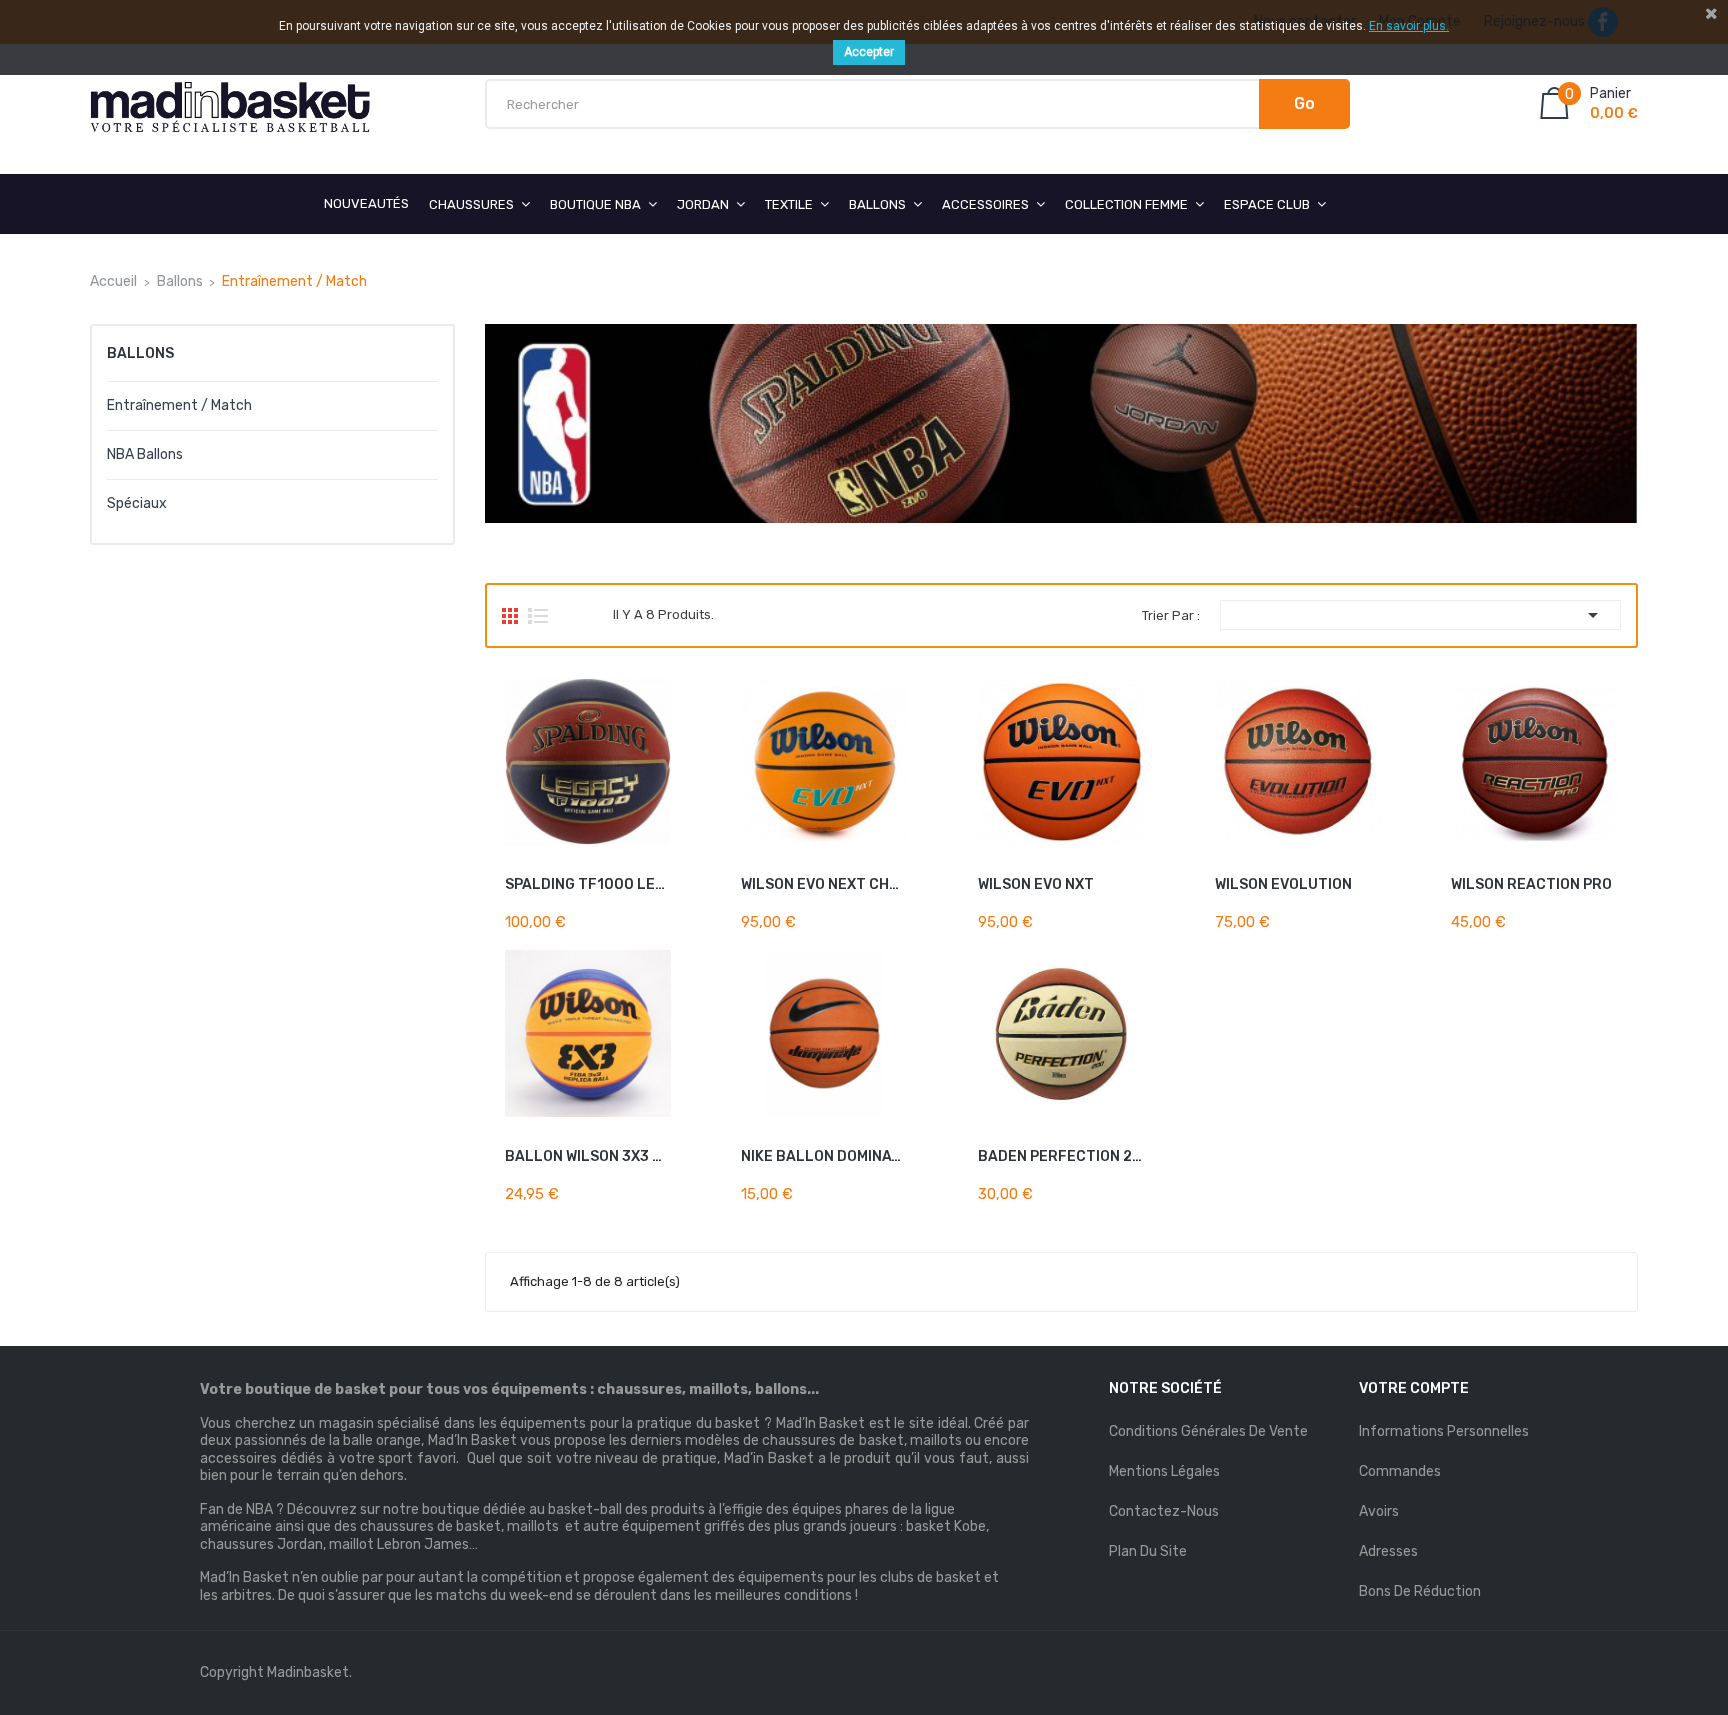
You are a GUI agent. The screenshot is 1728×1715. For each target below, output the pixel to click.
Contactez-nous (1164, 1511)
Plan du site (1148, 1551)
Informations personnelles (1444, 1431)
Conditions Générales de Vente (1208, 1431)
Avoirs (1379, 1511)
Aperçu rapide (663, 912)
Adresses (1388, 1551)
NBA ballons (145, 454)
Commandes (1400, 1471)
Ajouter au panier (835, 879)
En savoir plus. (1409, 26)
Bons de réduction (1420, 1591)
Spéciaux (137, 503)
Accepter (869, 52)
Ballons (140, 353)
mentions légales (1164, 1471)
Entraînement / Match (179, 405)
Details (634, 912)
